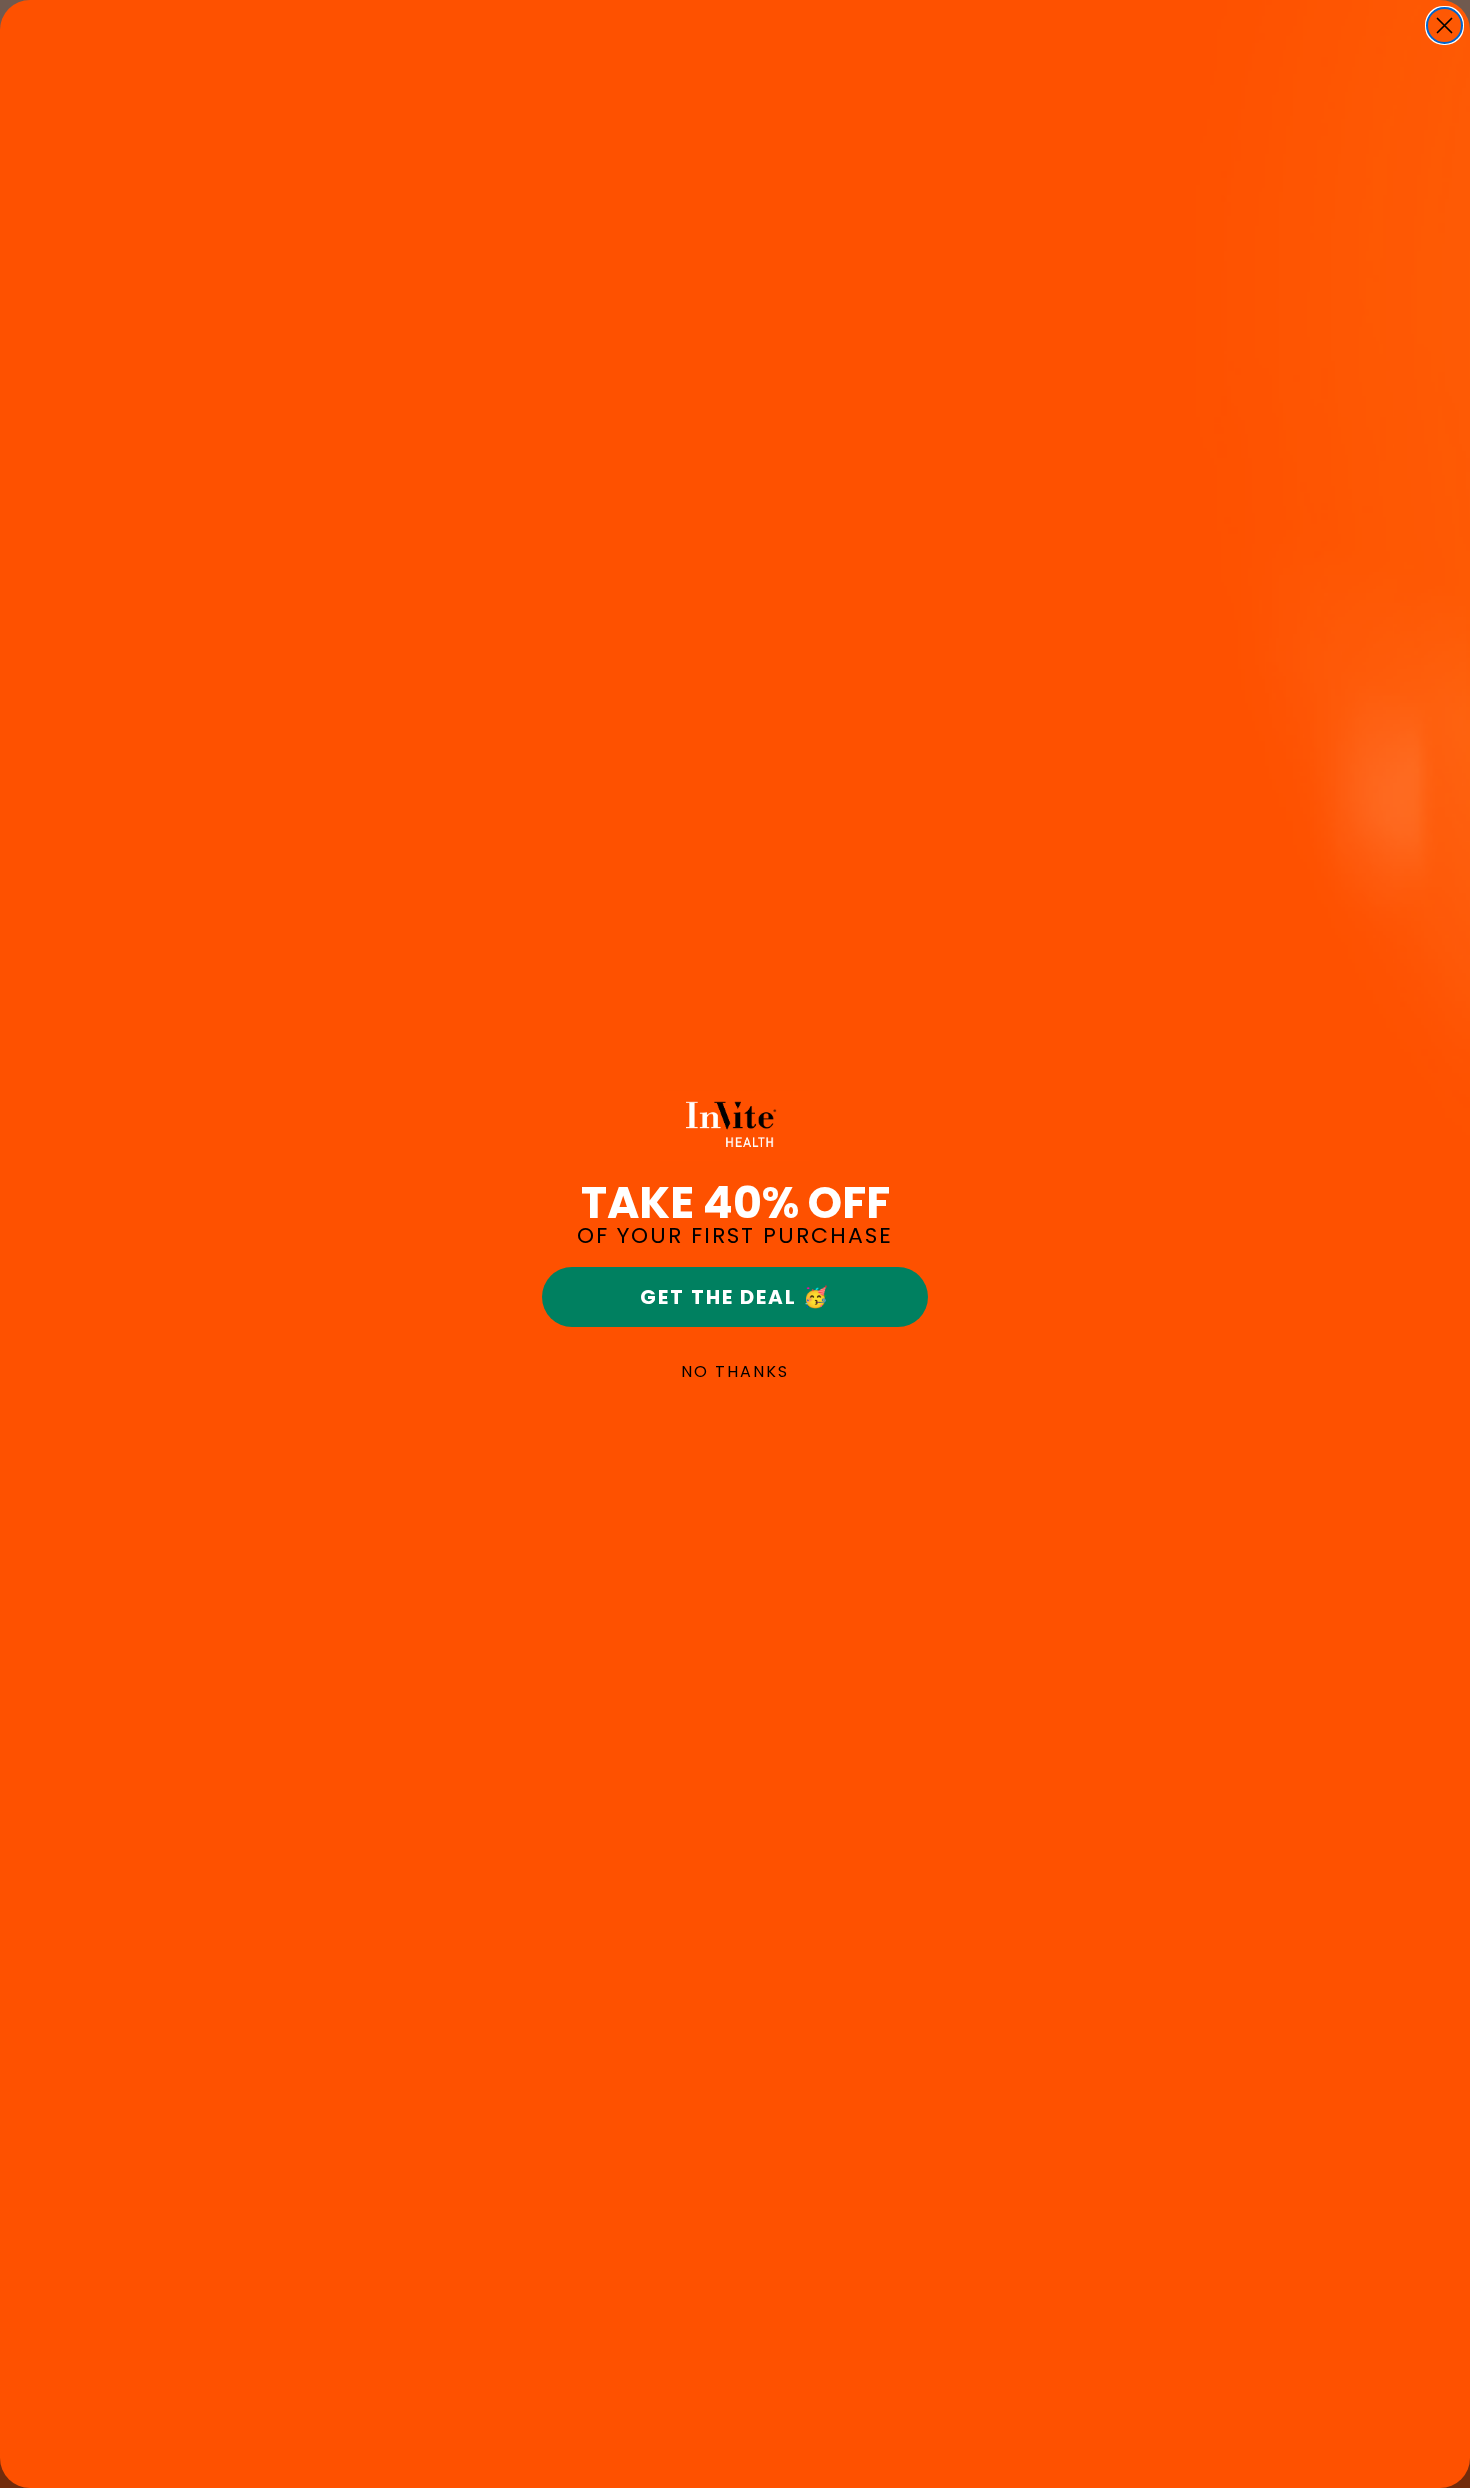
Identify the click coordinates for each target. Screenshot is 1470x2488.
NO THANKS (735, 1371)
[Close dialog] (1444, 25)
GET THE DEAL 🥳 (735, 1297)
